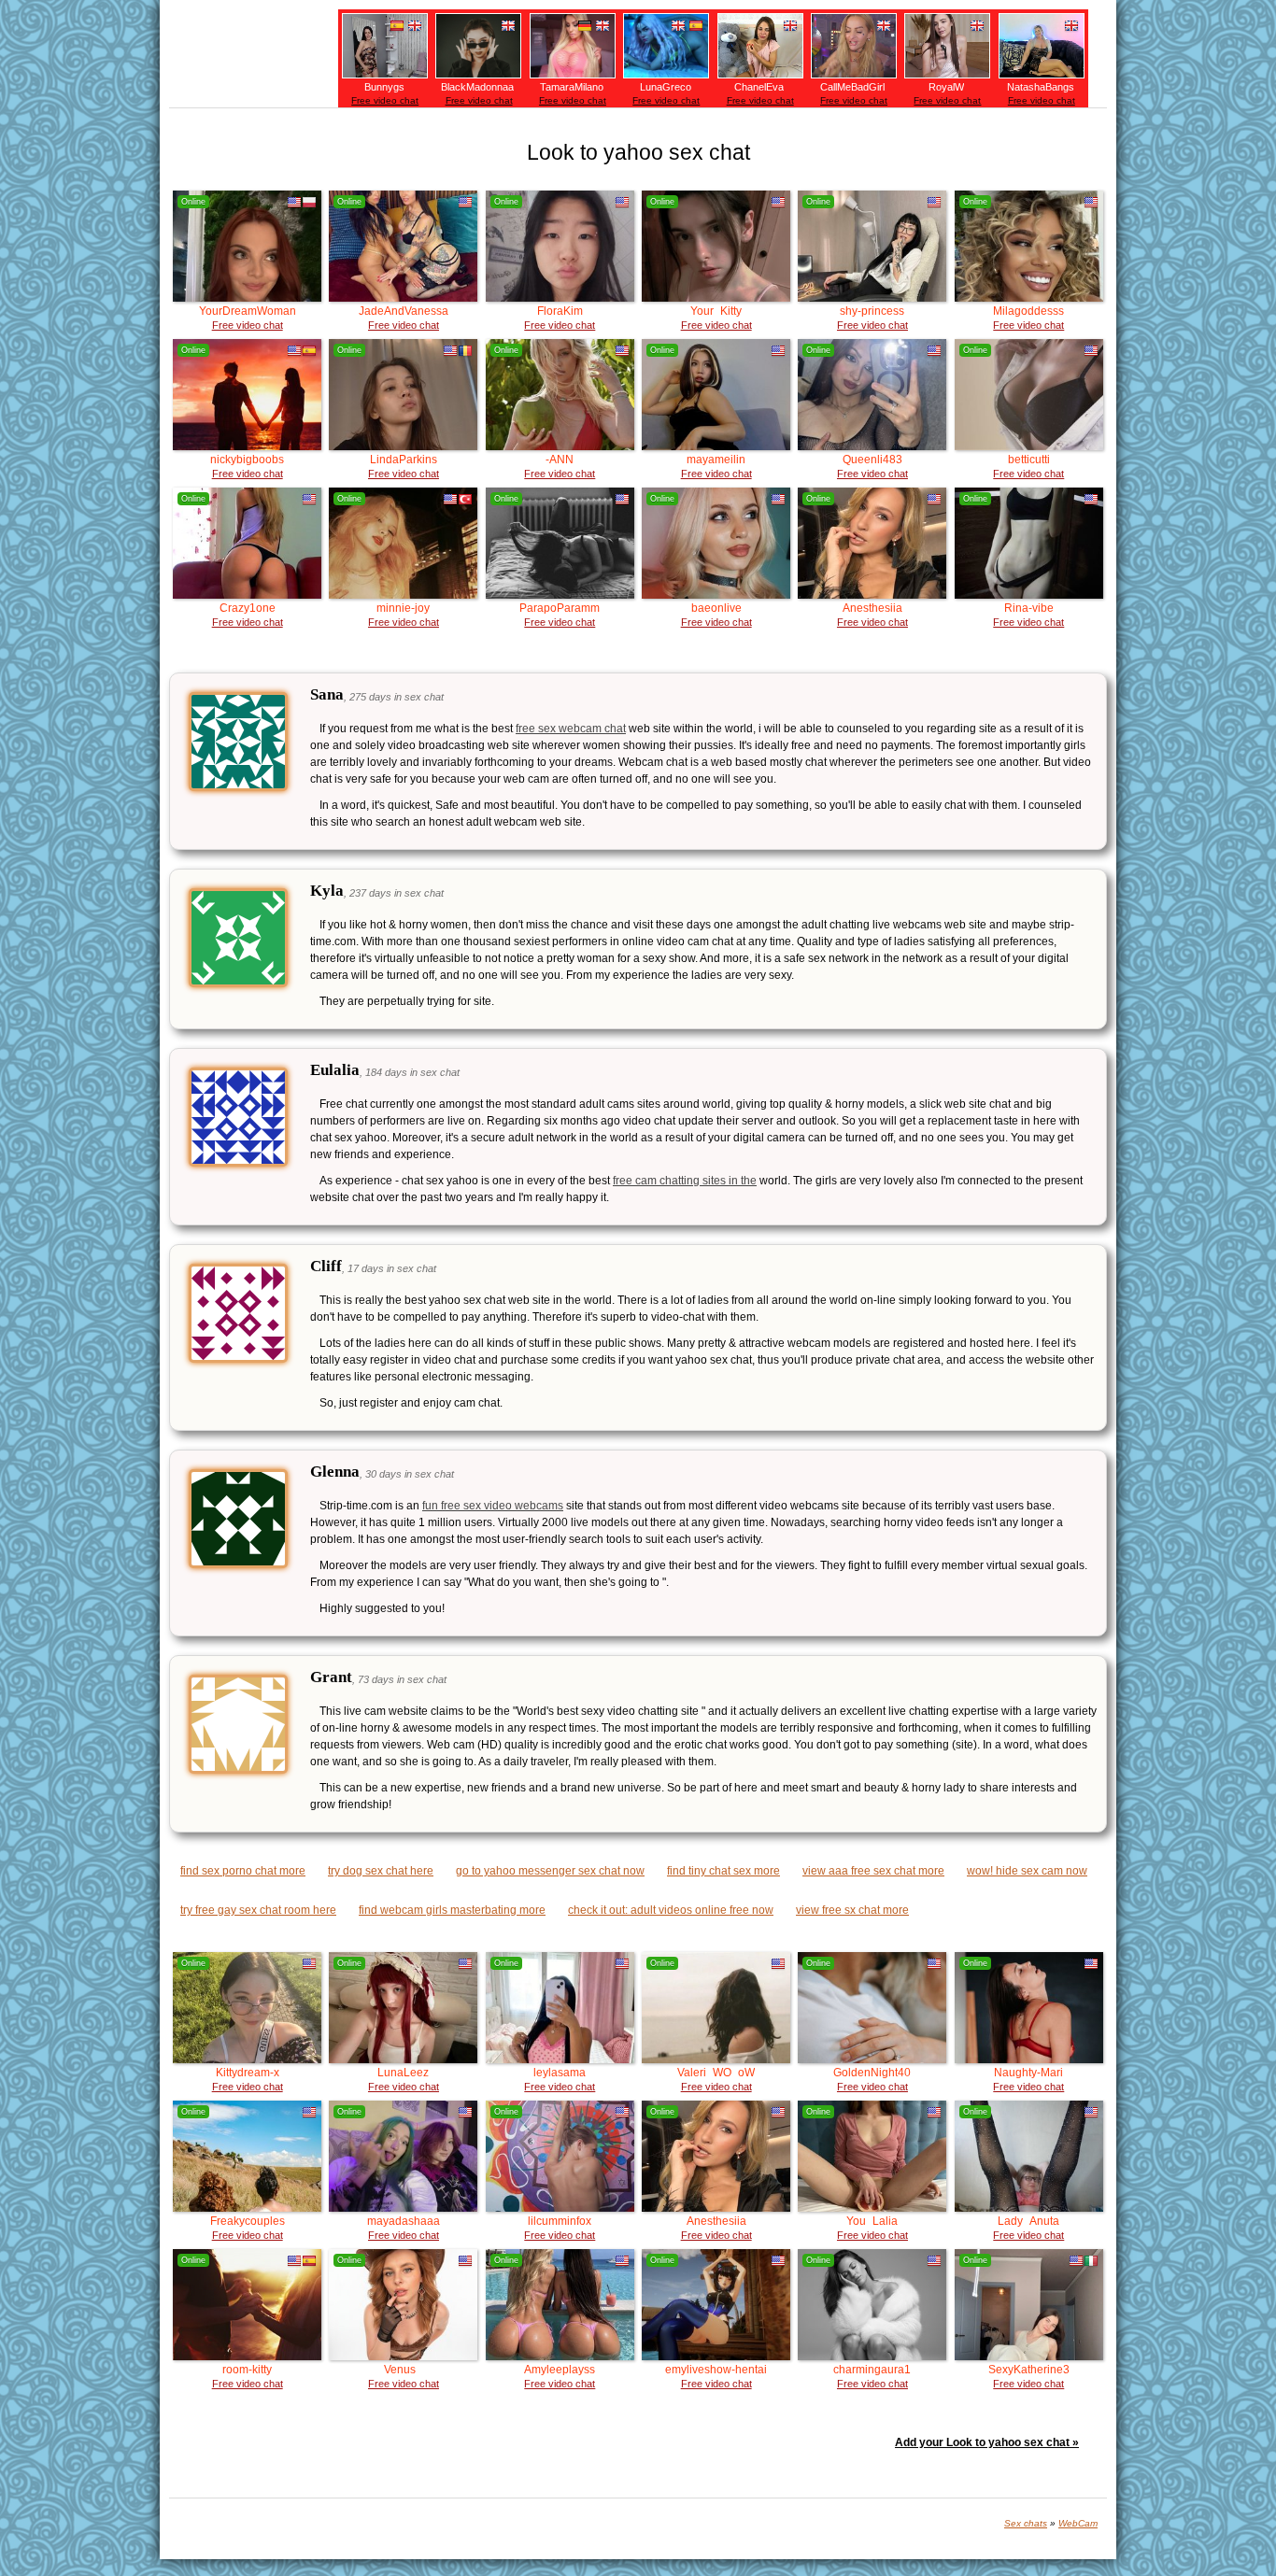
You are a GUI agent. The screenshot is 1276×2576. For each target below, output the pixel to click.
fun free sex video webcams (493, 1506)
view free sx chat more (852, 1910)
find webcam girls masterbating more (452, 1910)
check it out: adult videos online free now (671, 1910)
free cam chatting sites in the (685, 1181)
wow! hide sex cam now (1027, 1871)
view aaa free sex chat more (873, 1871)
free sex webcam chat (571, 729)
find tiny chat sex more (723, 1871)
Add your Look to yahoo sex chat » (987, 2442)
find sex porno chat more (243, 1871)
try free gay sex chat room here (258, 1910)
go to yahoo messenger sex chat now (550, 1871)
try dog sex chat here (381, 1871)
